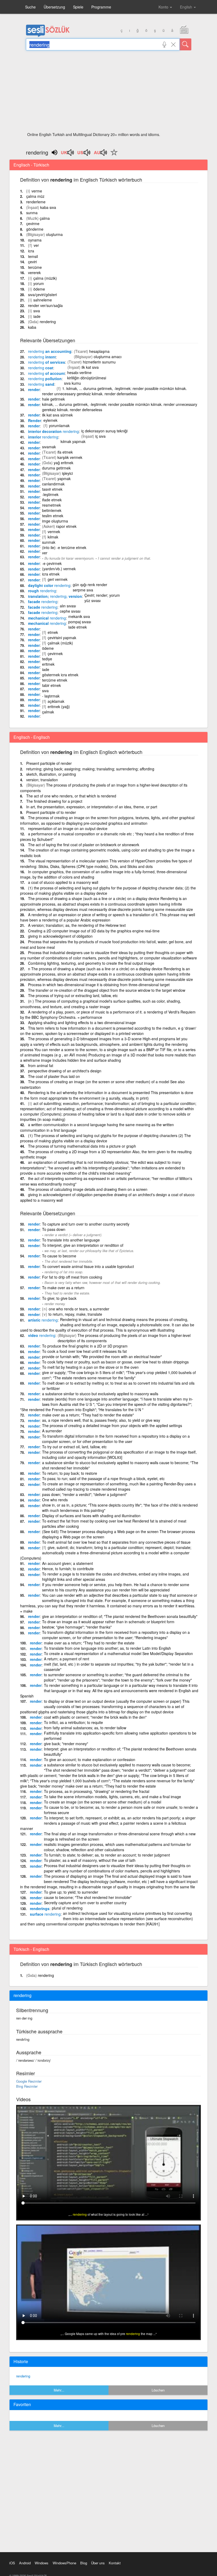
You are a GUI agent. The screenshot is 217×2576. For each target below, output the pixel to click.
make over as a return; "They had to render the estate (89, 1643)
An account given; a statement (67, 1563)
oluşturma (54, 234)
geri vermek (58, 579)
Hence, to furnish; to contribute (68, 1569)
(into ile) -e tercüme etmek (64, 547)
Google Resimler (29, 2081)
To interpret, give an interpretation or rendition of (83, 1245)
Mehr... (59, 2390)
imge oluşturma (55, 521)
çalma (45, 218)
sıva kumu (73, 383)
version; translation (42, 780)
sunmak (49, 542)
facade (43, 602)
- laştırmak (51, 696)
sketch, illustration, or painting (51, 774)
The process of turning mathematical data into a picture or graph (82, 1146)
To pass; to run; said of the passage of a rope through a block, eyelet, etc (103, 1478)
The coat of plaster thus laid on (54, 1076)
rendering (48, 322)
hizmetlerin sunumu (99, 362)
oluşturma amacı (108, 357)
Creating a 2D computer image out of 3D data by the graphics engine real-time (94, 931)
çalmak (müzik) (60, 643)
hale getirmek (53, 399)
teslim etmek (53, 516)
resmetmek (51, 505)
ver (36, 245)
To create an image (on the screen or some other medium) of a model (103, 1802)
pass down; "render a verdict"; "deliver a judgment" (85, 1494)
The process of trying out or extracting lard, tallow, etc (73, 995)
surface (45, 1914)
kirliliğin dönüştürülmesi (87, 378)
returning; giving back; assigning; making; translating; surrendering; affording (90, 769)
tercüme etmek (55, 680)
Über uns (98, 2563)
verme (37, 191)
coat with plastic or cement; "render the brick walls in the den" (95, 1717)
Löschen (158, 2390)
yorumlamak (59, 425)
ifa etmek (65, 452)
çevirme (33, 223)
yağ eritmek (64, 463)
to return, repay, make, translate (75, 1314)
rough (42, 591)
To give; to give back (59, 1298)
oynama (35, 240)
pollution (45, 379)
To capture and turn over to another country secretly (86, 1224)
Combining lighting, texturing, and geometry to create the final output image (91, 963)
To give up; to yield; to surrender (71, 1892)
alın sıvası (68, 606)
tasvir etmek (52, 489)
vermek (54, 532)
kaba (32, 327)
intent (42, 357)
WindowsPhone (64, 2563)
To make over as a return (63, 1288)
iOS (12, 2563)
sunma (32, 213)
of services (47, 362)
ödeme (39, 289)
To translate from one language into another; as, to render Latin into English (107, 1648)
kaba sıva (48, 207)
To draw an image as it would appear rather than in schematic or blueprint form (108, 1622)
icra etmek (51, 574)
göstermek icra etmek (60, 675)
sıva (37, 311)
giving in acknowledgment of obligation (60, 936)
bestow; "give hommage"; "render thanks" (77, 1627)
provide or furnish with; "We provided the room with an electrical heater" (102, 1357)
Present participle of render (49, 763)
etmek (53, 632)
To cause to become (59, 1256)
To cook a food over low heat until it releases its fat (84, 1351)
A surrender (52, 1431)
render (34, 389)
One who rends (55, 1500)
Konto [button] (164, 7)
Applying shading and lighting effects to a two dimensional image (82, 1022)
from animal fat (41, 1065)
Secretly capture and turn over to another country (85, 1903)
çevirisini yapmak (62, 638)
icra (31, 251)
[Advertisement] (109, 93)
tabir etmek (51, 685)
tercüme (35, 267)
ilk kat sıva (90, 367)
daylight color (49, 585)
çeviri (32, 262)
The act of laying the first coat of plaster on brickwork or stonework (84, 845)
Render (35, 420)
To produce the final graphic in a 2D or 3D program (85, 1346)
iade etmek (78, 627)
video (42, 1335)
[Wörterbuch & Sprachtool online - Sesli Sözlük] (48, 36)
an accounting (50, 351)
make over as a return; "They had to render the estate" (88, 1415)
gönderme (35, 229)
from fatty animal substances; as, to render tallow (85, 1728)
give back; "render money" (66, 1744)
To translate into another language (71, 1240)
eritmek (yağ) (59, 706)
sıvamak (49, 447)
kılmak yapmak (73, 441)
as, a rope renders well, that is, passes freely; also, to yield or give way (101, 1420)
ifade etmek (52, 500)
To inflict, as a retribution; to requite (73, 1722)
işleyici (67, 473)
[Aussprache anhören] (68, 154)
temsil (33, 256)
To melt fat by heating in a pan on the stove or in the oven (90, 1367)
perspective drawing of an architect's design (65, 1071)
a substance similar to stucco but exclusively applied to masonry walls (100, 1394)
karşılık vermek (70, 457)
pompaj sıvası (80, 622)
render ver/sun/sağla (45, 305)
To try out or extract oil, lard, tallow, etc (74, 1447)
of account (46, 373)
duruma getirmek (56, 468)
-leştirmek (50, 494)
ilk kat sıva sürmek (57, 415)
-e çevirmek (52, 563)
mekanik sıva (79, 616)
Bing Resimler (27, 2086)
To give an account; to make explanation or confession (90, 1759)
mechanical (47, 618)
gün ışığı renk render (90, 585)
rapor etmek (66, 526)
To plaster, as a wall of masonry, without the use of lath (90, 1860)
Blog (84, 2563)
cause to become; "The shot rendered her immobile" (88, 1897)
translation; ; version (55, 596)
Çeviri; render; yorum (102, 595)
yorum (39, 283)
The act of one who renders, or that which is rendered (71, 796)
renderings (40, 1908)
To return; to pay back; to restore (70, 1473)
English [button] (187, 7)
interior (43, 437)
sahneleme (43, 300)
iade (37, 316)
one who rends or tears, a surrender (79, 1309)
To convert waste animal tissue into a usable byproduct (88, 1266)
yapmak (64, 479)
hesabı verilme (79, 372)
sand (41, 384)
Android (25, 2563)
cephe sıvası (70, 611)
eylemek (50, 420)
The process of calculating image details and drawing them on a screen (88, 1189)
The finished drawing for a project (54, 801)
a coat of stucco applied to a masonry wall (63, 882)
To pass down (54, 1229)
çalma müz (35, 196)
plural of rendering (67, 1908)
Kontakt (115, 2563)
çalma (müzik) (45, 278)
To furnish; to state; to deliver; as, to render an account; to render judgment (107, 1855)
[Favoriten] (113, 155)
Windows (42, 2563)
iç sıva (100, 436)
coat (41, 368)
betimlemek (52, 510)
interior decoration (53, 431)
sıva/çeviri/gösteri (42, 295)
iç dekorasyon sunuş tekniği (104, 431)
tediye (47, 659)
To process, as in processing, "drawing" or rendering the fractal (97, 1791)
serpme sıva (83, 590)
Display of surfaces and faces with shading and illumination (91, 1516)
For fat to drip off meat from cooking (72, 1277)
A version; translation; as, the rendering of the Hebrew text (77, 925)
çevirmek (55, 653)
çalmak (48, 712)
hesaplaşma (99, 351)
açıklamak (56, 701)
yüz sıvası (92, 600)
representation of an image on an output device (68, 828)
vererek (34, 273)
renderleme (36, 202)
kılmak (53, 537)
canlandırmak (53, 484)
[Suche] (186, 44)
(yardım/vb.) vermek (59, 569)
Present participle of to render (51, 812)
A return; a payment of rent (67, 1659)
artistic (43, 1320)
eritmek (48, 664)
